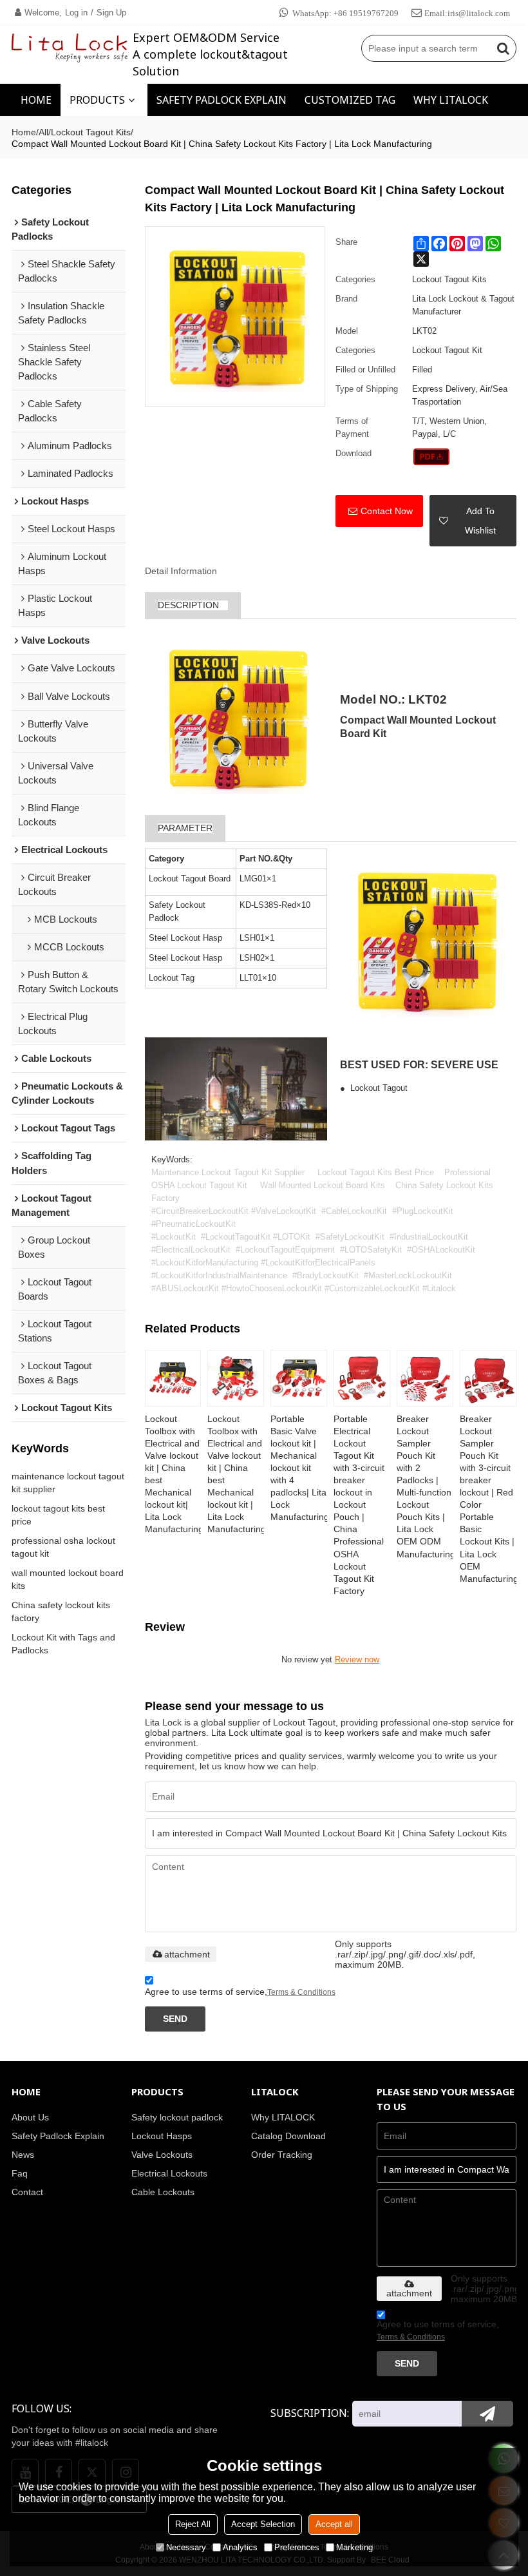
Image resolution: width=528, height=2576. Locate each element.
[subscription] (487, 2414)
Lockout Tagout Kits (91, 132)
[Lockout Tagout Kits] (432, 457)
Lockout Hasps (162, 2136)
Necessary (186, 2547)
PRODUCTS (97, 100)
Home (24, 132)
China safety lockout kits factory (61, 1611)
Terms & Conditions (301, 1992)
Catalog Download (288, 2136)
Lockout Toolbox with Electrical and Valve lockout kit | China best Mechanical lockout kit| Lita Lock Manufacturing (173, 1475)
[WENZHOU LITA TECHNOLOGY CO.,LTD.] (70, 48)
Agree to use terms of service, (240, 1992)
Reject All (193, 2524)
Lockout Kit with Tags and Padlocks (63, 1644)
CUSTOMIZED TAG (350, 100)
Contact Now (387, 511)
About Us (30, 2118)
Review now (357, 1659)
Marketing (354, 2547)
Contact (27, 2192)
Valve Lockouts (162, 2155)
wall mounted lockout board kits (68, 1579)
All (43, 132)
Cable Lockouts (163, 2192)
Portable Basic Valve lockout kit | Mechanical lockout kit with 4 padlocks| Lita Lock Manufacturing (299, 1468)
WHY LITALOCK (451, 100)
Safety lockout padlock (177, 2118)
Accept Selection (263, 2524)
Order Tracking (282, 2155)
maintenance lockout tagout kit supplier (68, 1483)
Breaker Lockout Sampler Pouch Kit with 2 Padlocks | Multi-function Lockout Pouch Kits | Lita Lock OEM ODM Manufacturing (425, 1487)
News (23, 2155)
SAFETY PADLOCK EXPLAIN (222, 100)
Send (175, 2019)
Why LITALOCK (283, 2118)
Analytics (240, 2547)
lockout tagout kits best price (58, 1515)
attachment (187, 1954)
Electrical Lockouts (169, 2174)
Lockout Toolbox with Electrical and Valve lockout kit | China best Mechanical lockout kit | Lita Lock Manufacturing (236, 1475)
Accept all (334, 2524)
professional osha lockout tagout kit (63, 1547)
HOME (36, 100)
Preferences (297, 2547)
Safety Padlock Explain (58, 2136)
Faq (20, 2174)
